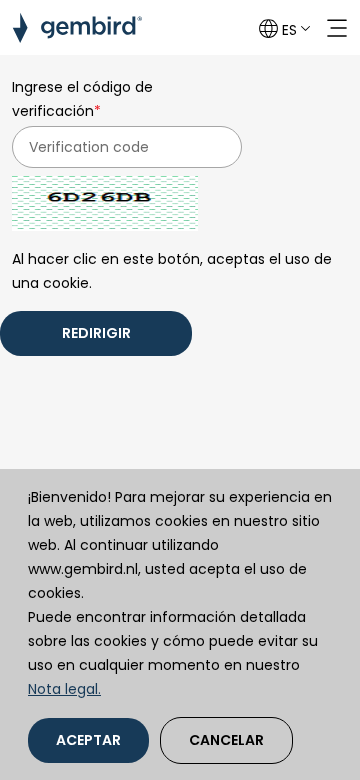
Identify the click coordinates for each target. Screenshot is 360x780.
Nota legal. (64, 689)
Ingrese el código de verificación (82, 99)
